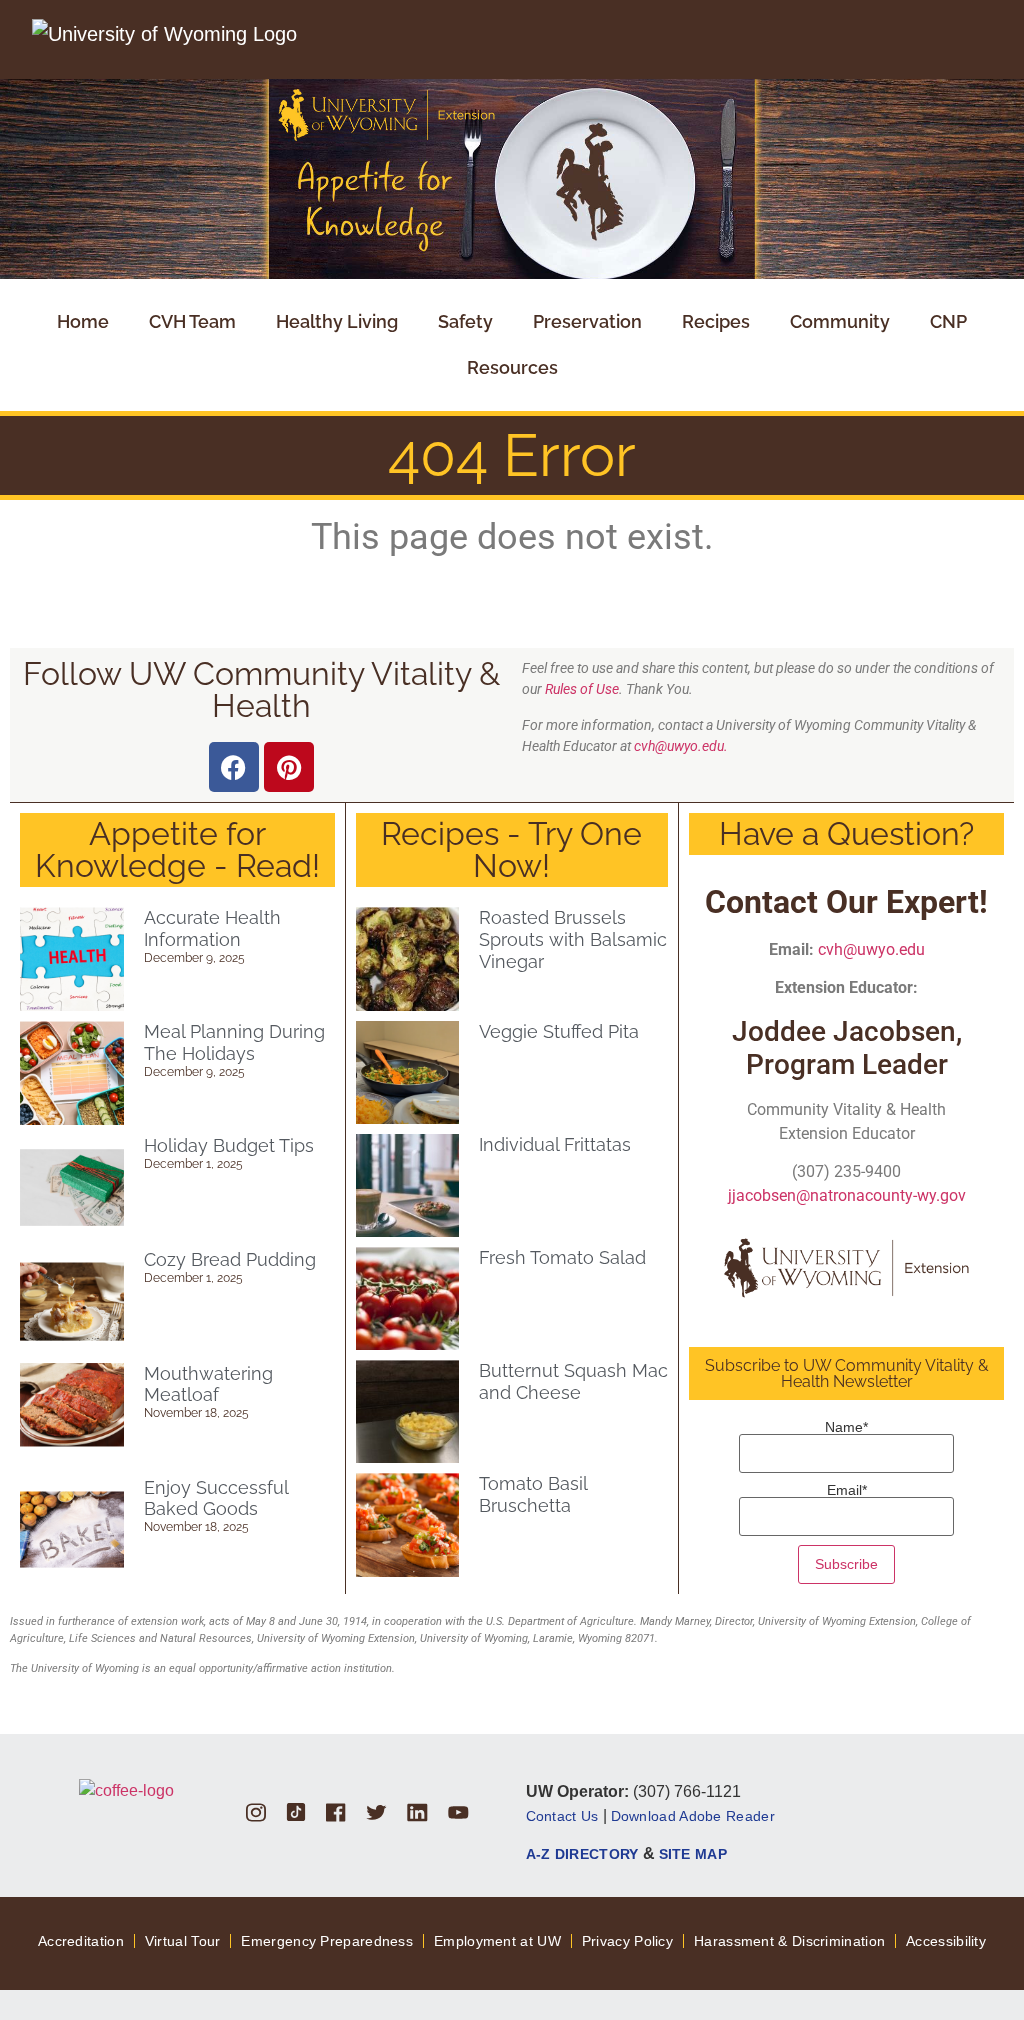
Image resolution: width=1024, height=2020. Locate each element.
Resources (512, 367)
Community (840, 321)
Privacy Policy (627, 1941)
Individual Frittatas (555, 1144)
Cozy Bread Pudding (230, 1259)
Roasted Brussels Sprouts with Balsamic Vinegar (573, 939)
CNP (948, 321)
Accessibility (946, 1941)
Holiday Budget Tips (229, 1145)
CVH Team (192, 321)
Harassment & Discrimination (789, 1941)
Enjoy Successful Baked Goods (216, 1498)
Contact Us (562, 1816)
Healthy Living (337, 321)
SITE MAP (693, 1854)
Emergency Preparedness (327, 1941)
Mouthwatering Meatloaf (208, 1384)
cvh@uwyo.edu (871, 949)
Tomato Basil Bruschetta (533, 1494)
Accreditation (81, 1941)
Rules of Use (582, 689)
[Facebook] (234, 767)
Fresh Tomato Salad (562, 1257)
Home (83, 321)
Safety (465, 321)
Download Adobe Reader (693, 1816)
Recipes (716, 321)
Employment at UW (497, 1941)
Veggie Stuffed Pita (559, 1031)
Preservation (587, 321)
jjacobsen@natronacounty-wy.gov (847, 1195)
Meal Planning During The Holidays (234, 1042)
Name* (846, 1427)
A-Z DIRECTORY (582, 1854)
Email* (847, 1490)
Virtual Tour (183, 1941)
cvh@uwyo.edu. (681, 746)
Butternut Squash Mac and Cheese (573, 1381)
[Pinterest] (289, 767)
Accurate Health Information (212, 928)
